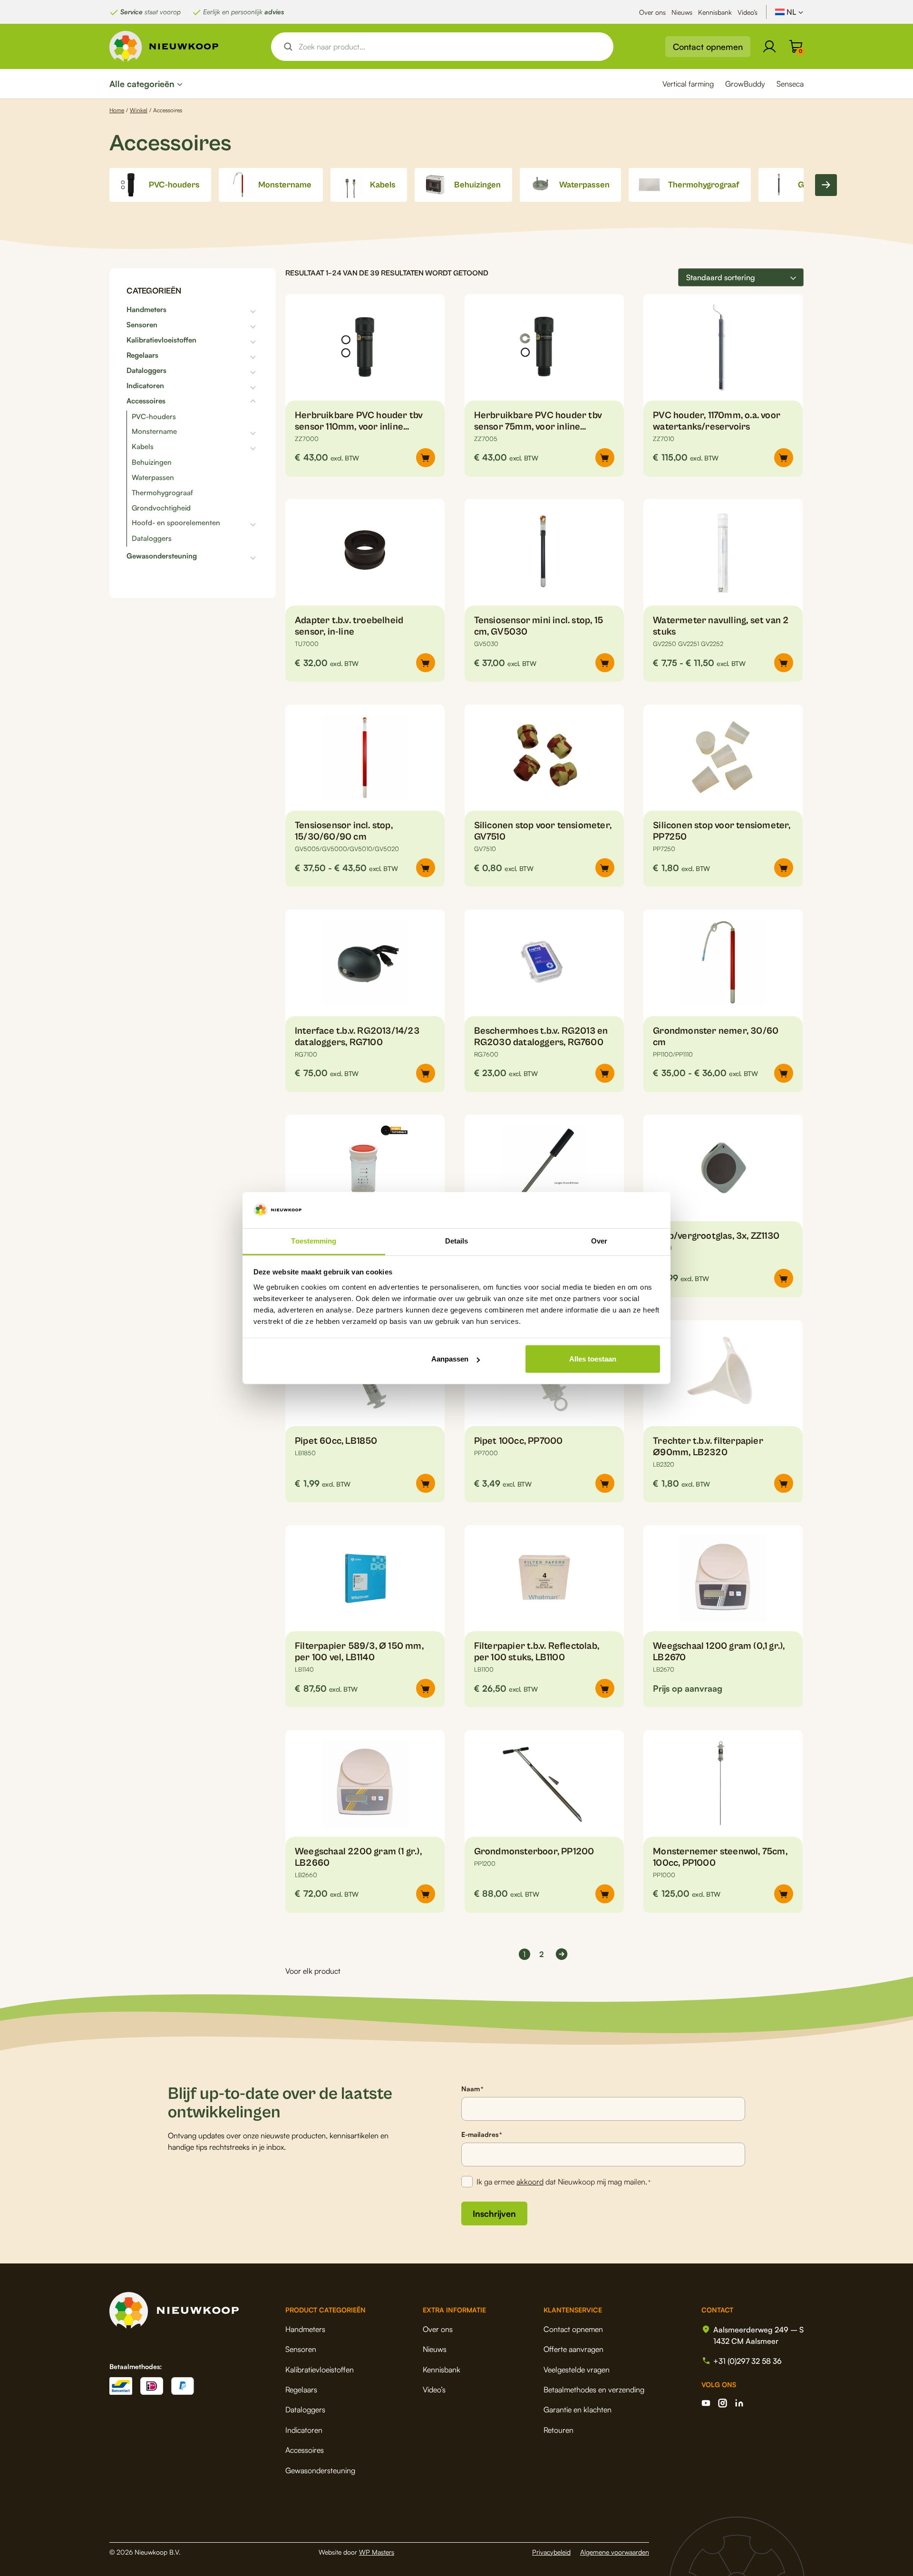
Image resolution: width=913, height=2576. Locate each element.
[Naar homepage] (164, 46)
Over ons (652, 12)
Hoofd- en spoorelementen (176, 523)
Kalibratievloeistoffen (161, 340)
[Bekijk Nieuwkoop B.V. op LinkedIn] (739, 2403)
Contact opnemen (708, 47)
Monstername (154, 431)
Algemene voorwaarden (615, 2552)
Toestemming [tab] (314, 1241)
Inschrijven (494, 2214)
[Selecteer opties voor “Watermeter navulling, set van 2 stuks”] (784, 663)
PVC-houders (154, 416)
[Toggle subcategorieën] (213, 310)
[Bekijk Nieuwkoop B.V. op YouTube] (706, 2403)
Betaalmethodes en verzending (594, 2390)
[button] (784, 458)
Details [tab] (457, 1241)
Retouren (558, 2430)
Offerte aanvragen (573, 2349)
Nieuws (682, 12)
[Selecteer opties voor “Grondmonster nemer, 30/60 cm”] (784, 1073)
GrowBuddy (745, 84)
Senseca (790, 84)
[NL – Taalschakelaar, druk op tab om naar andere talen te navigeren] (789, 12)
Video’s (748, 12)
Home (117, 110)
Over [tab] (599, 1241)
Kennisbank (715, 12)
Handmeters (146, 310)
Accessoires (146, 401)
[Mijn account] (769, 47)
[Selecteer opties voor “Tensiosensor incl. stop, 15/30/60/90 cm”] (426, 868)
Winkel (139, 110)
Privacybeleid (551, 2552)
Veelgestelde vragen (577, 2370)
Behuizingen (152, 462)
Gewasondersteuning (162, 556)
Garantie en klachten (578, 2409)
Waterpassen (153, 477)
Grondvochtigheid (161, 508)
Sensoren (142, 325)
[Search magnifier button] (288, 47)
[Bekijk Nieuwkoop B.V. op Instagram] (723, 2403)
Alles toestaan (593, 1359)
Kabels (143, 447)
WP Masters (377, 2552)
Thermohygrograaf (162, 493)
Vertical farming (688, 84)
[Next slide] (826, 185)
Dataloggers (146, 371)
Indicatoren (145, 386)
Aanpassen (450, 1359)
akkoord (530, 2182)
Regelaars (142, 355)
